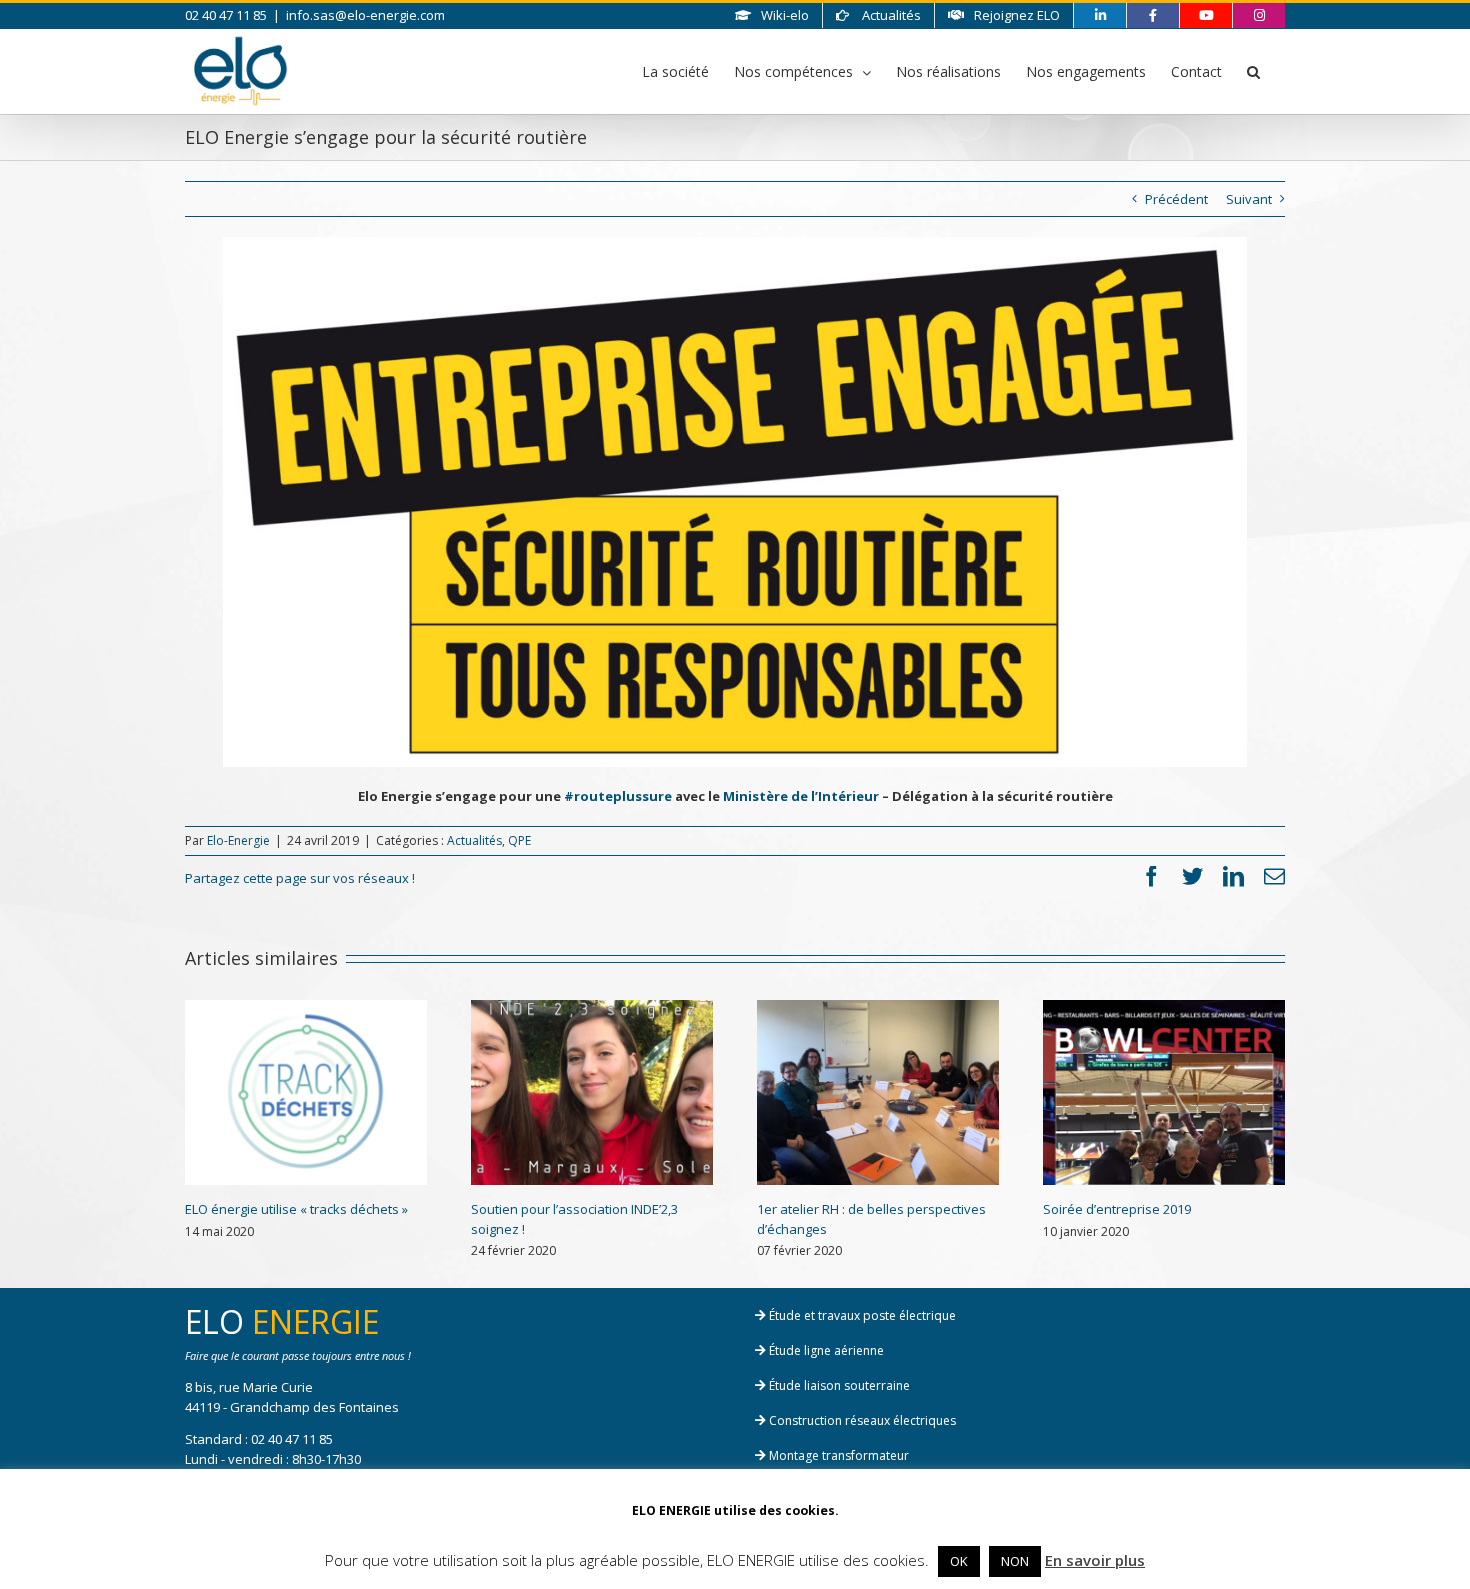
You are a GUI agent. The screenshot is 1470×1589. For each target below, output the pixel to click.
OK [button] (959, 1561)
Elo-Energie (238, 840)
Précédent (1176, 199)
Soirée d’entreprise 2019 (1117, 1209)
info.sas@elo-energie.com (365, 15)
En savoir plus (1095, 1560)
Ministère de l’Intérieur (801, 796)
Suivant (1249, 199)
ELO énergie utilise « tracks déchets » (296, 1209)
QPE (519, 840)
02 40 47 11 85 (292, 1439)
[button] (1253, 71)
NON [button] (1015, 1561)
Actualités (474, 840)
